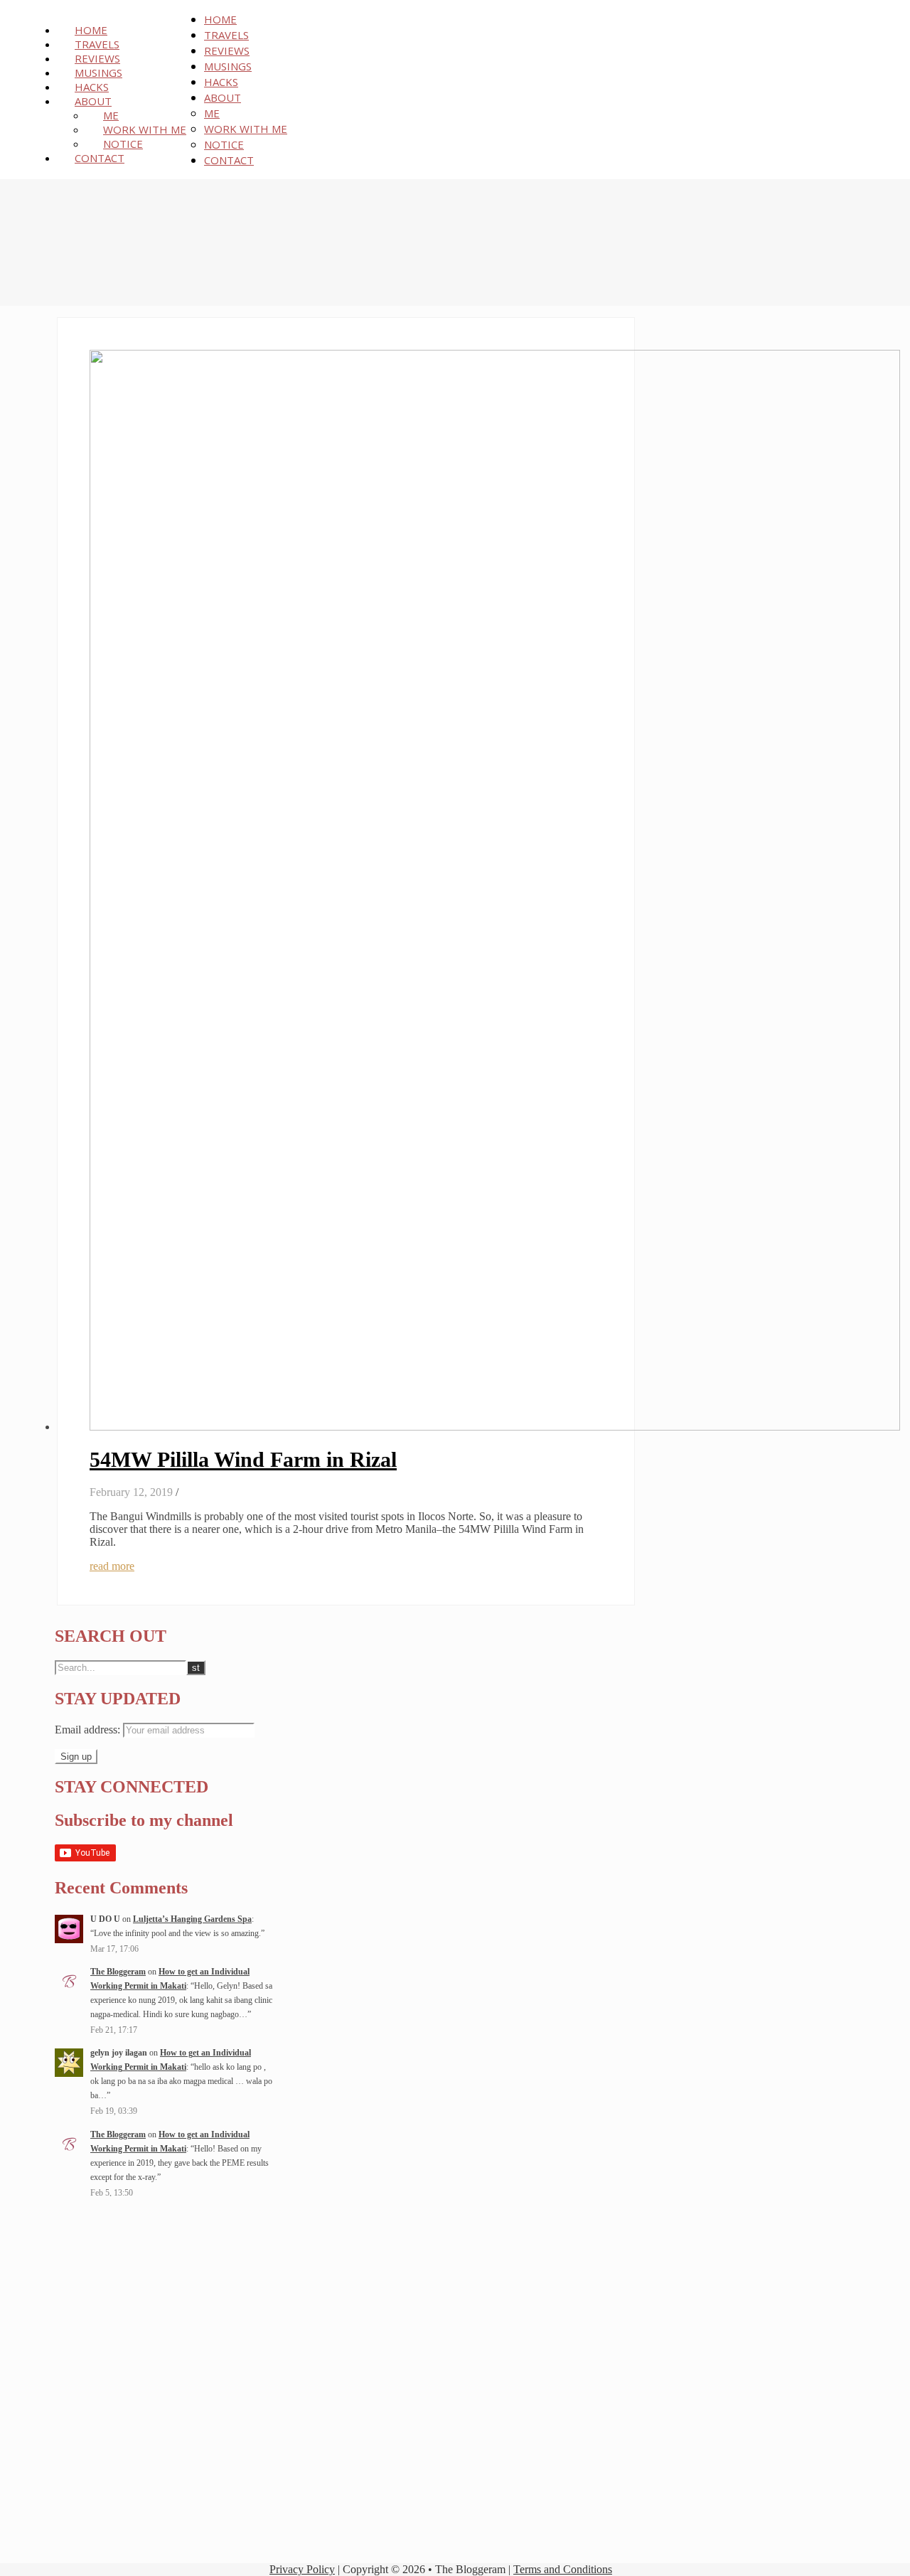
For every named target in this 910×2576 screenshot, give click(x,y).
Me (111, 115)
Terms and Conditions (563, 2569)
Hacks (92, 87)
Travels (97, 44)
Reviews (97, 58)
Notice (123, 144)
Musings (98, 73)
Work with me (145, 129)
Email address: (89, 1730)
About (93, 101)
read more (112, 1566)
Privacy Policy (302, 2569)
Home (91, 30)
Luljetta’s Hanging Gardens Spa (192, 1919)
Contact (100, 158)
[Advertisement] (164, 2297)
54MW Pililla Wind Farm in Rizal (243, 1459)
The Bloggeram (118, 1972)
